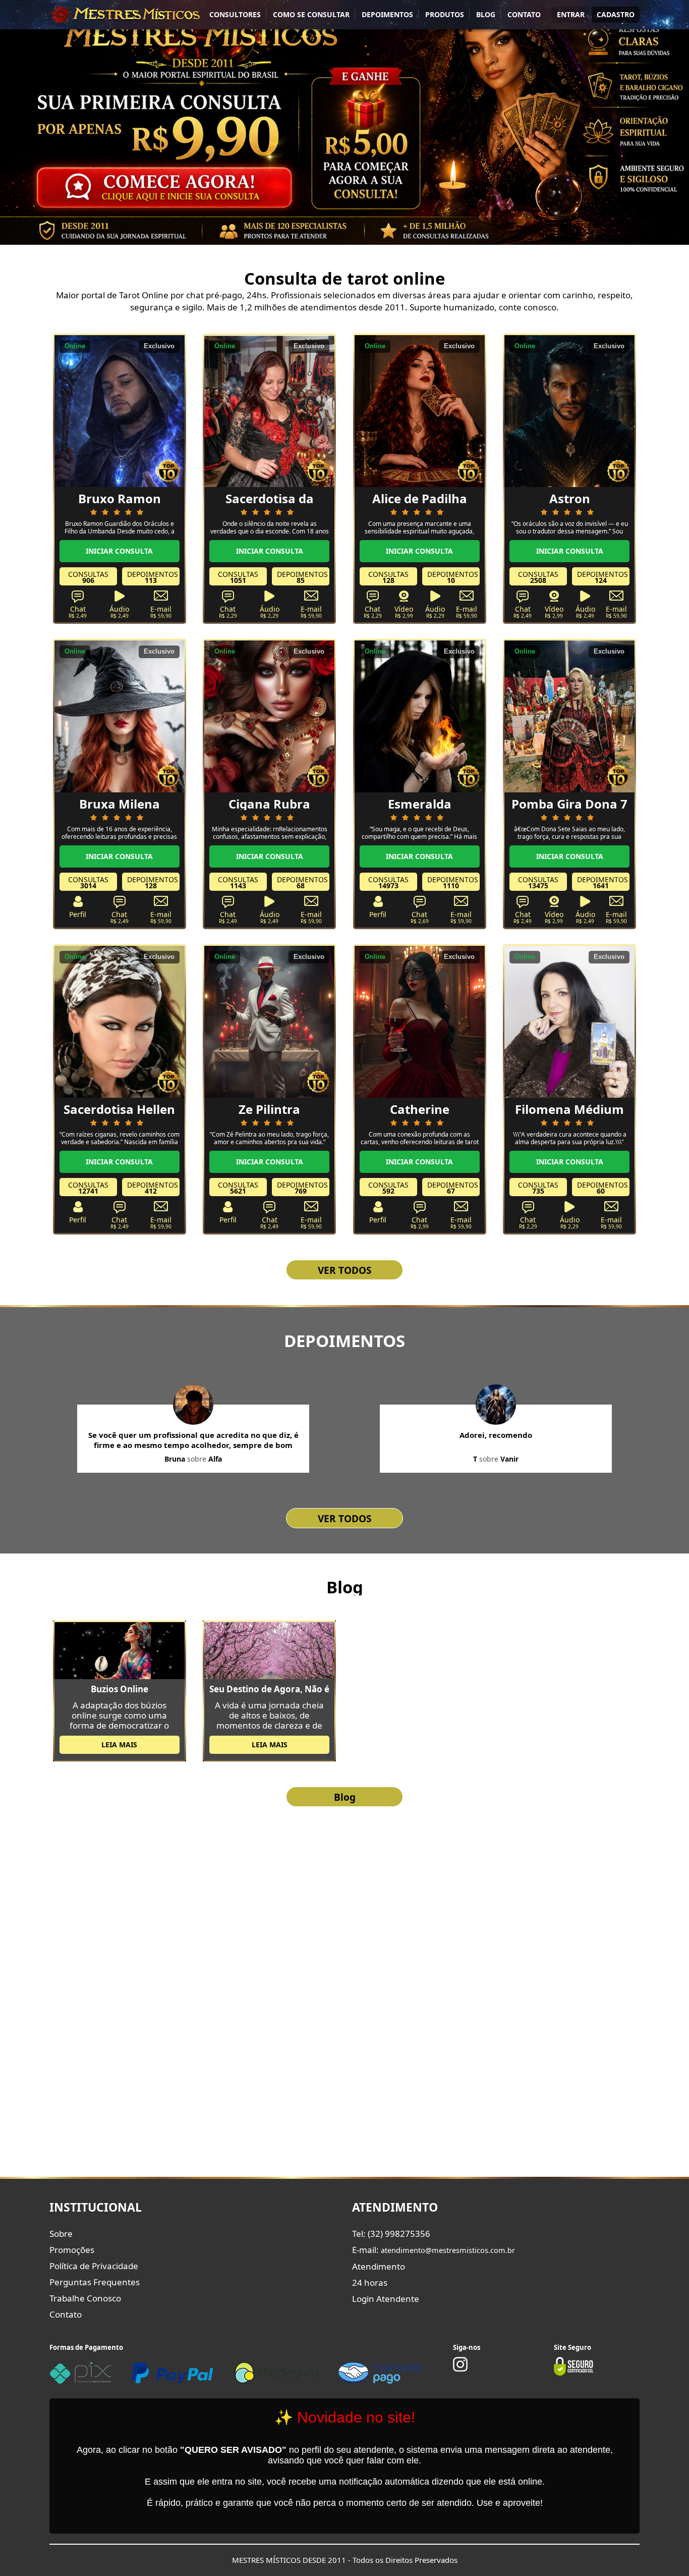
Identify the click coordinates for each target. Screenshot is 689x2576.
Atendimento (379, 2266)
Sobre (61, 2234)
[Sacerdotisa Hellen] (120, 1021)
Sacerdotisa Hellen (119, 1109)
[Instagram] (460, 2369)
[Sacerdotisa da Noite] (269, 410)
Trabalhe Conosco (85, 2298)
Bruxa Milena (120, 804)
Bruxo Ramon (120, 498)
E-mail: (434, 2250)
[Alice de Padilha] (420, 410)
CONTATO (524, 14)
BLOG (486, 14)
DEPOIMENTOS (387, 14)
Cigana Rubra (269, 804)
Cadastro (616, 14)
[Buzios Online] (120, 1650)
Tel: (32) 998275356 (391, 2234)
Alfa (215, 1459)
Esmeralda (420, 804)
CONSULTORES (235, 14)
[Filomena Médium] (569, 1021)
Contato (66, 2314)
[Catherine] (420, 1021)
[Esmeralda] (420, 716)
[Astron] (569, 410)
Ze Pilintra (269, 1109)
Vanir (509, 1459)
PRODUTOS (445, 14)
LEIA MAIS (119, 1745)
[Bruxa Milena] (120, 716)
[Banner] (344, 122)
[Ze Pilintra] (269, 1021)
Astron (570, 498)
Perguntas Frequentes (95, 2282)
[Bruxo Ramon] (120, 410)
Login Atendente (386, 2299)
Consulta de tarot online (345, 278)
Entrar (571, 14)
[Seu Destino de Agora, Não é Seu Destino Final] (269, 1650)
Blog (345, 1587)
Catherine (420, 1109)
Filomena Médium (569, 1109)
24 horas (370, 2283)
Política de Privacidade (94, 2266)
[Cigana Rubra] (269, 716)
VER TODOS (344, 1270)
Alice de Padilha (420, 498)
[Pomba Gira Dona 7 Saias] (569, 716)
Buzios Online (120, 1689)
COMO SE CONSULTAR (311, 14)
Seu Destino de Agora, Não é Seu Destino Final (269, 1689)
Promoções (72, 2250)
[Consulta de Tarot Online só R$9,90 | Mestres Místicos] (125, 14)
